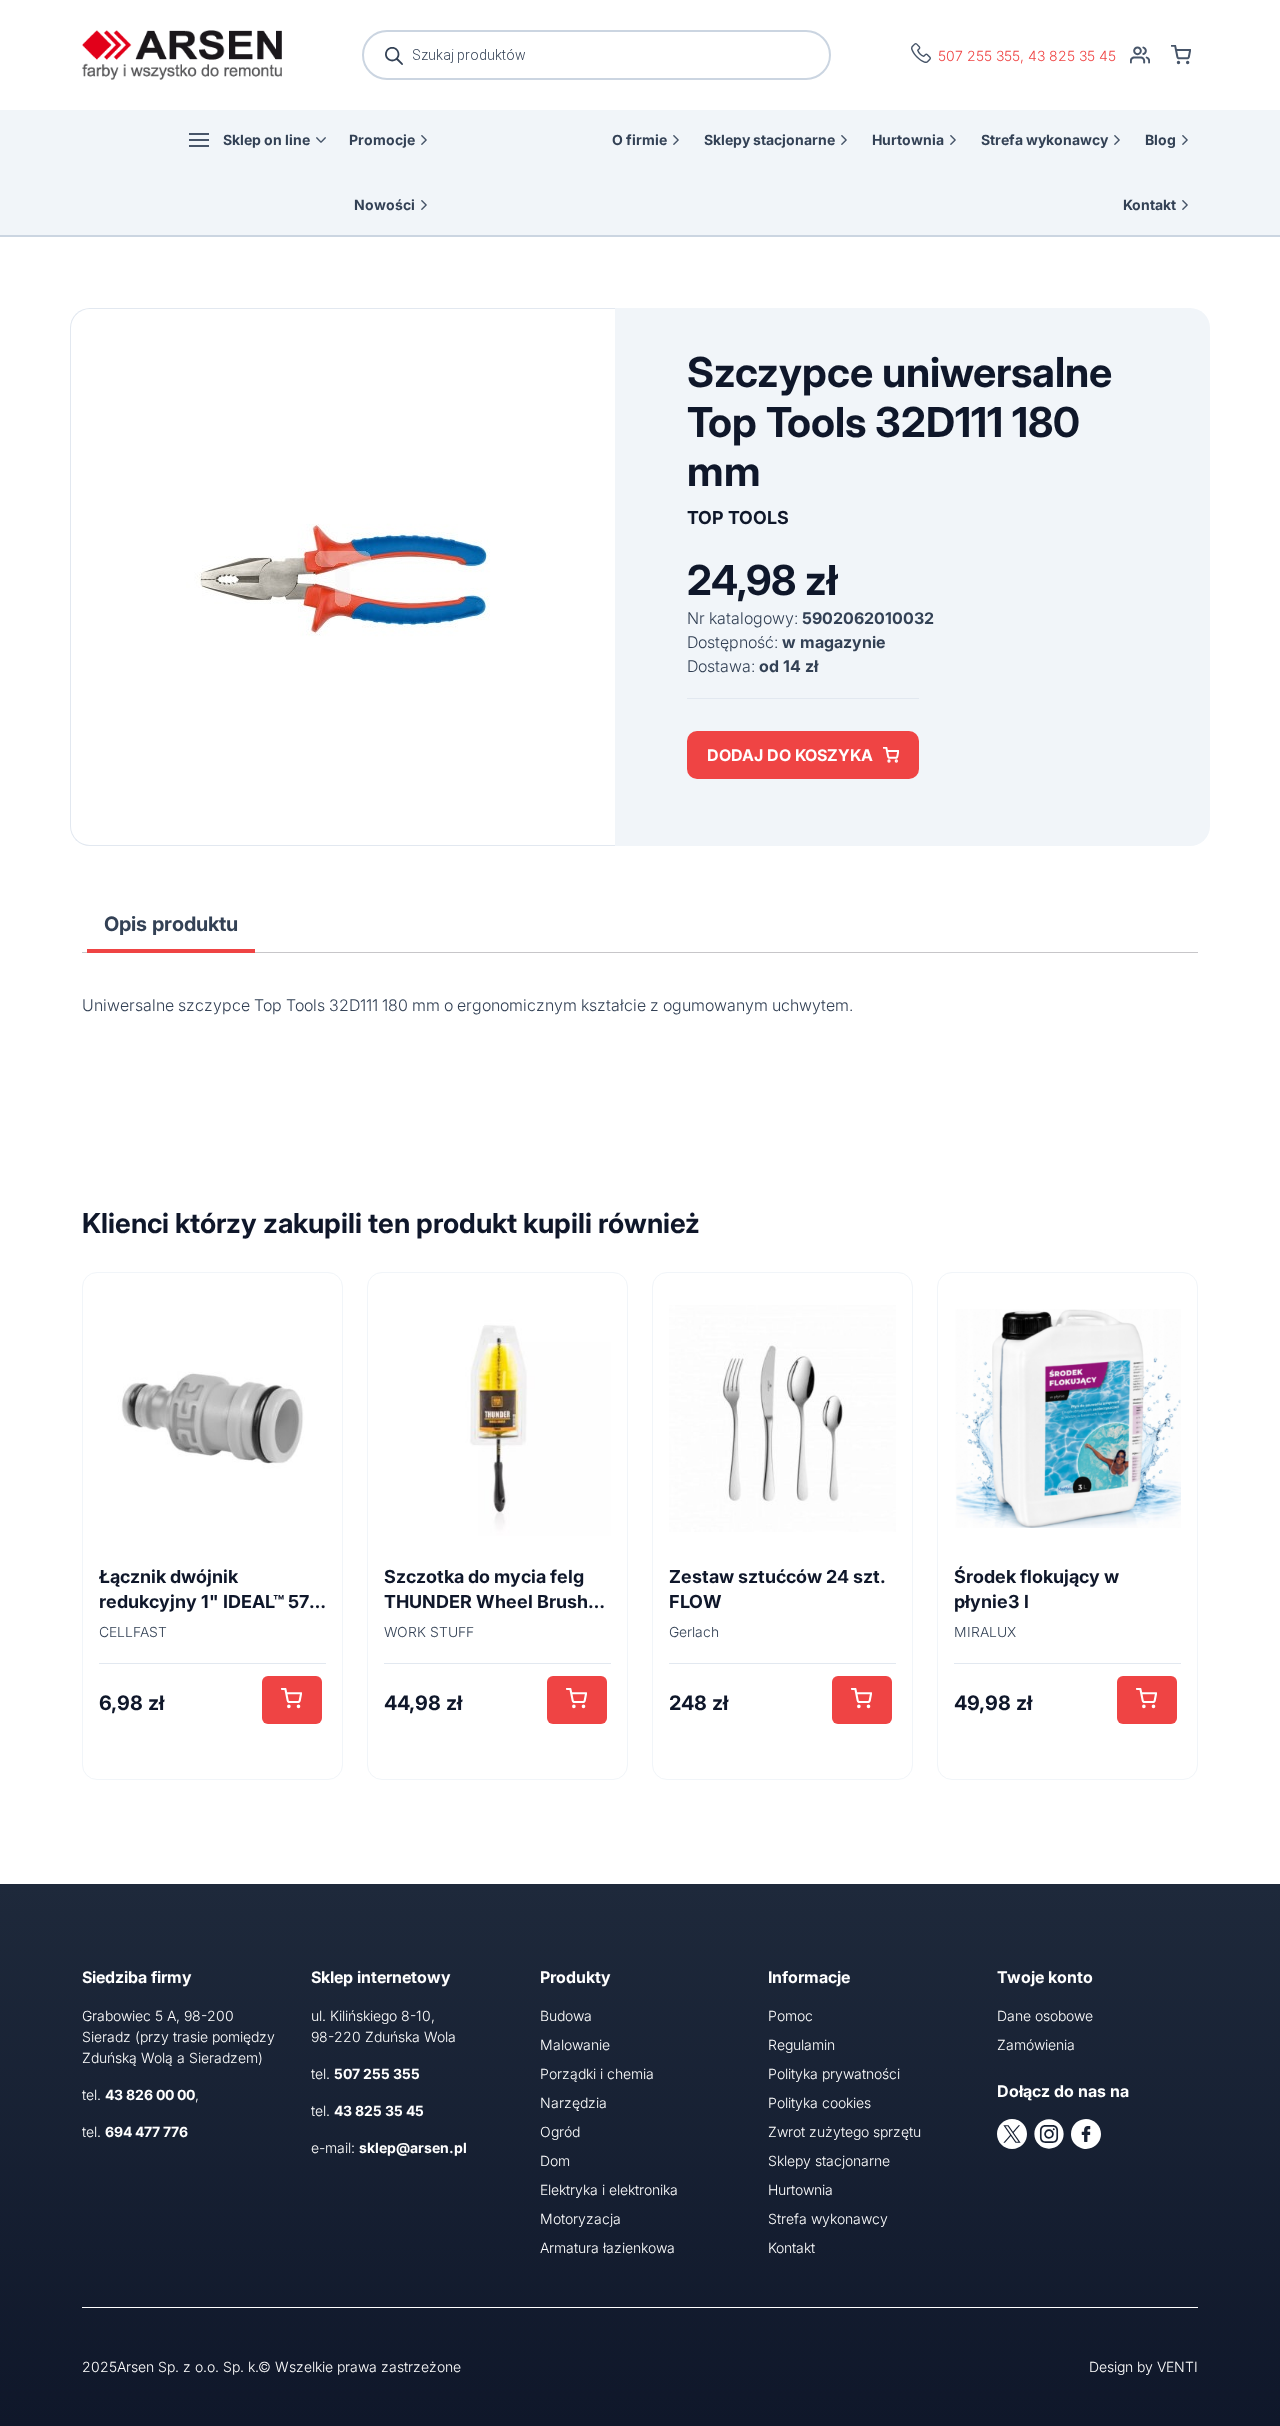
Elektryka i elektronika (609, 2189)
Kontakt (1149, 204)
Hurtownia (908, 139)
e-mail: (389, 2147)
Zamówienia (1036, 2044)
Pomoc (790, 2015)
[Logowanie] (1140, 55)
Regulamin (801, 2044)
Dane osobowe (1045, 2015)
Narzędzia (573, 2102)
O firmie (639, 139)
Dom (555, 2160)
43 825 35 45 (1072, 55)
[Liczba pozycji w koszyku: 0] (1181, 55)
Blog (1160, 139)
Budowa (566, 2015)
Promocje (382, 139)
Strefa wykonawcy (1044, 139)
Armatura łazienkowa (607, 2247)
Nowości (384, 204)
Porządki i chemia (597, 2073)
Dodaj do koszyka (790, 755)
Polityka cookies (819, 2102)
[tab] (171, 924)
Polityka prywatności (834, 2073)
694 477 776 (146, 2131)
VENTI (1177, 2366)
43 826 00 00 (150, 2094)
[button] (292, 1700)
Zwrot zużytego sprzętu (844, 2131)
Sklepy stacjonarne (769, 139)
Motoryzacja (580, 2218)
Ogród (560, 2131)
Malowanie (575, 2044)
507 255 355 (979, 55)
